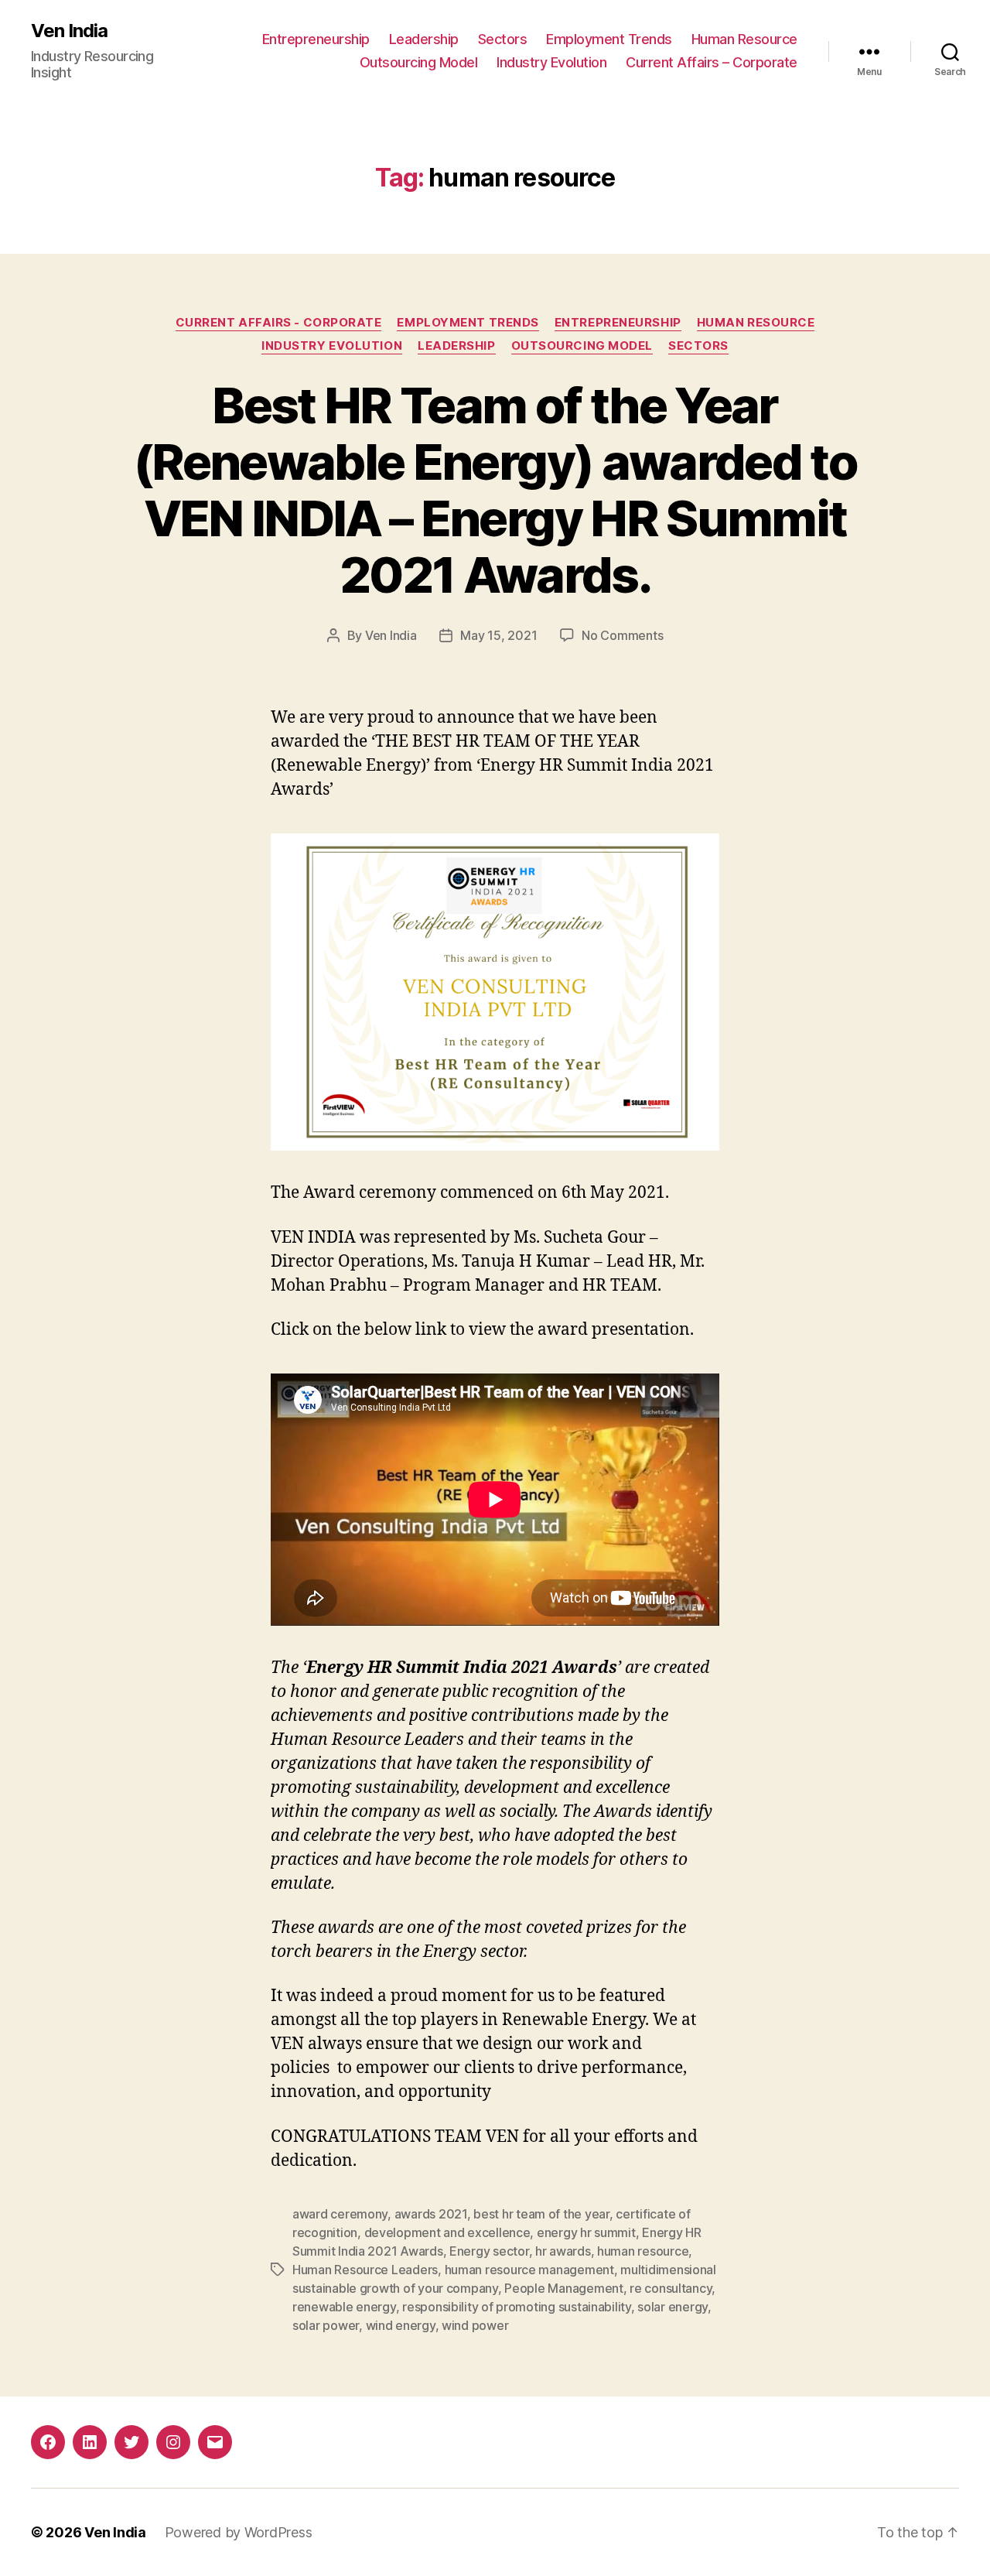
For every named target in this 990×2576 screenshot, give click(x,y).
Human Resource (744, 39)
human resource (643, 2251)
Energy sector (489, 2251)
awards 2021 (431, 2214)
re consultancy (671, 2288)
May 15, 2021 (498, 635)
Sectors (503, 39)
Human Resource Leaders (365, 2270)
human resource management (529, 2270)
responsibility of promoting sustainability (517, 2307)
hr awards (563, 2251)
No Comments (622, 635)
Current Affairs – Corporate (712, 62)
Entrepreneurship (316, 39)
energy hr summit (586, 2232)
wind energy (401, 2325)
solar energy (673, 2307)
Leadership (424, 39)
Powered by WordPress (239, 2532)
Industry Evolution (551, 62)
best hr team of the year (541, 2214)
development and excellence (447, 2232)
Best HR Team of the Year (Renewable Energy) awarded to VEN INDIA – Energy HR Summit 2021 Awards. (495, 490)
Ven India (69, 31)
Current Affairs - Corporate (279, 323)
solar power (326, 2325)
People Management (563, 2288)
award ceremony (340, 2214)
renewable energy (344, 2307)
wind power (475, 2325)
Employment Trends (609, 39)
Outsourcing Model (419, 62)
